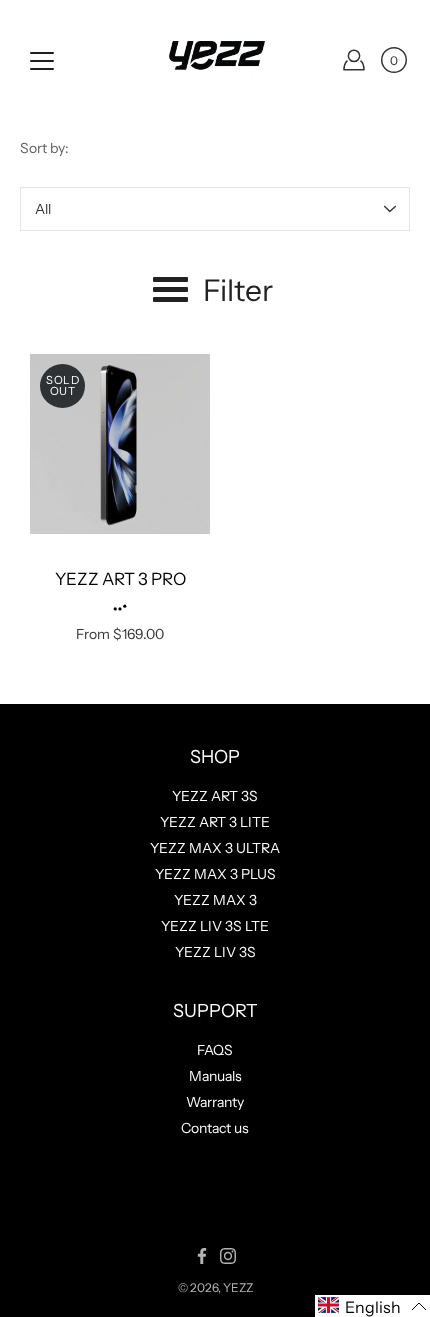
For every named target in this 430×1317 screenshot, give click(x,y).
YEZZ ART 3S (215, 796)
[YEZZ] (215, 60)
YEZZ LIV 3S (215, 952)
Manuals (215, 1076)
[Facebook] (202, 1256)
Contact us (215, 1128)
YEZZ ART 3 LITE (215, 822)
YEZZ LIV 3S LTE (215, 926)
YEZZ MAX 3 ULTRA (215, 848)
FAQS (215, 1050)
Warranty (215, 1102)
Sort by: (44, 148)
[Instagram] (228, 1256)
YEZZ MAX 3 (215, 900)
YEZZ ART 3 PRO (120, 579)
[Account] (354, 60)
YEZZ (238, 1287)
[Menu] (42, 61)
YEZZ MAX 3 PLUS (215, 874)
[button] (372, 1306)
